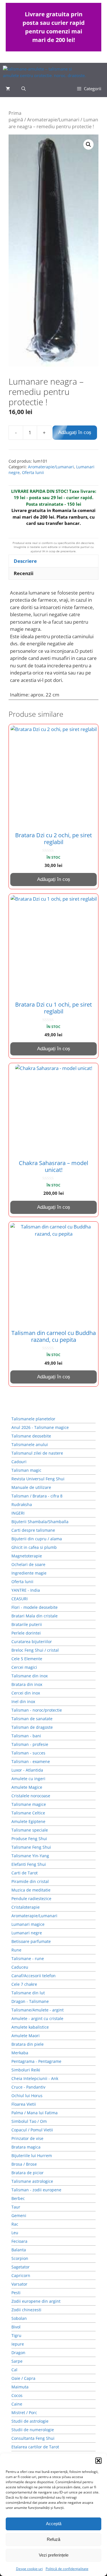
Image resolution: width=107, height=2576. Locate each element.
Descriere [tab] (25, 561)
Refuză (53, 2539)
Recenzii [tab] (24, 573)
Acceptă (54, 2524)
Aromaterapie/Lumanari (53, 120)
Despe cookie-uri (29, 2569)
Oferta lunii (33, 472)
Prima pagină (16, 116)
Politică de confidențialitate (67, 2569)
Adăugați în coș (75, 432)
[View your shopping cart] (8, 89)
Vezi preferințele (54, 2555)
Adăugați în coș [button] (54, 879)
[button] (98, 2461)
